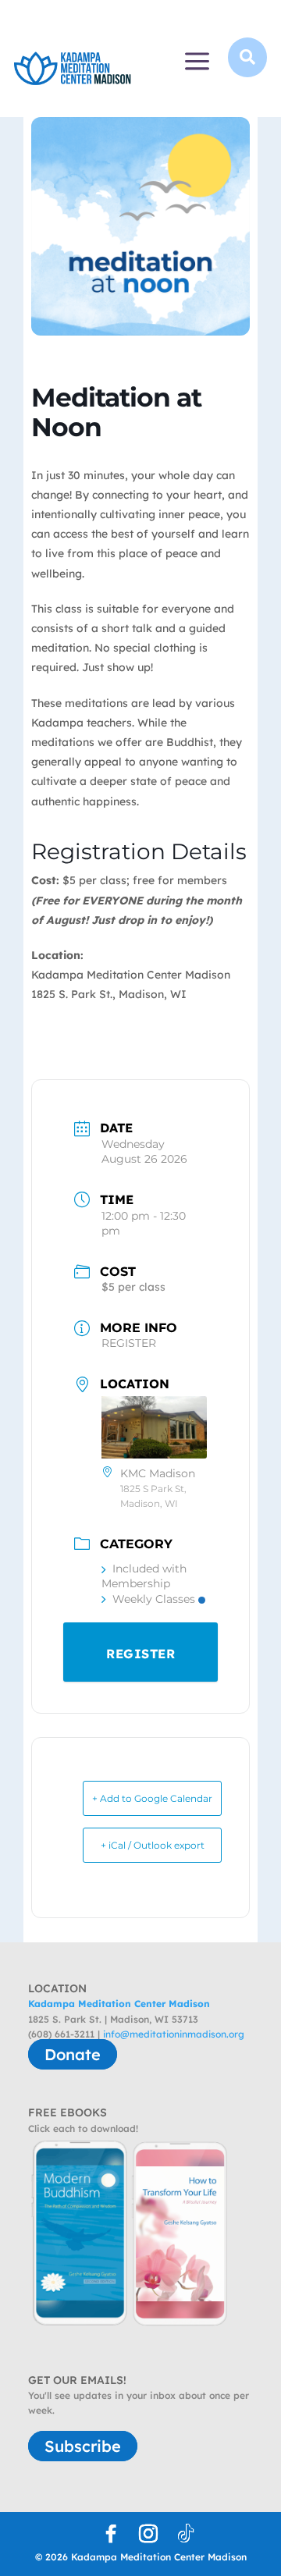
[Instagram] (148, 2534)
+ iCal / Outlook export (153, 1845)
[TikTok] (186, 2534)
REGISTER (129, 1343)
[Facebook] (111, 2534)
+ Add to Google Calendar (152, 1798)
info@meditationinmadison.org (174, 2034)
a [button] (197, 62)
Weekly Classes (154, 1599)
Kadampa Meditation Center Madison (119, 2004)
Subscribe (83, 2446)
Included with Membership (144, 1576)
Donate (73, 2054)
